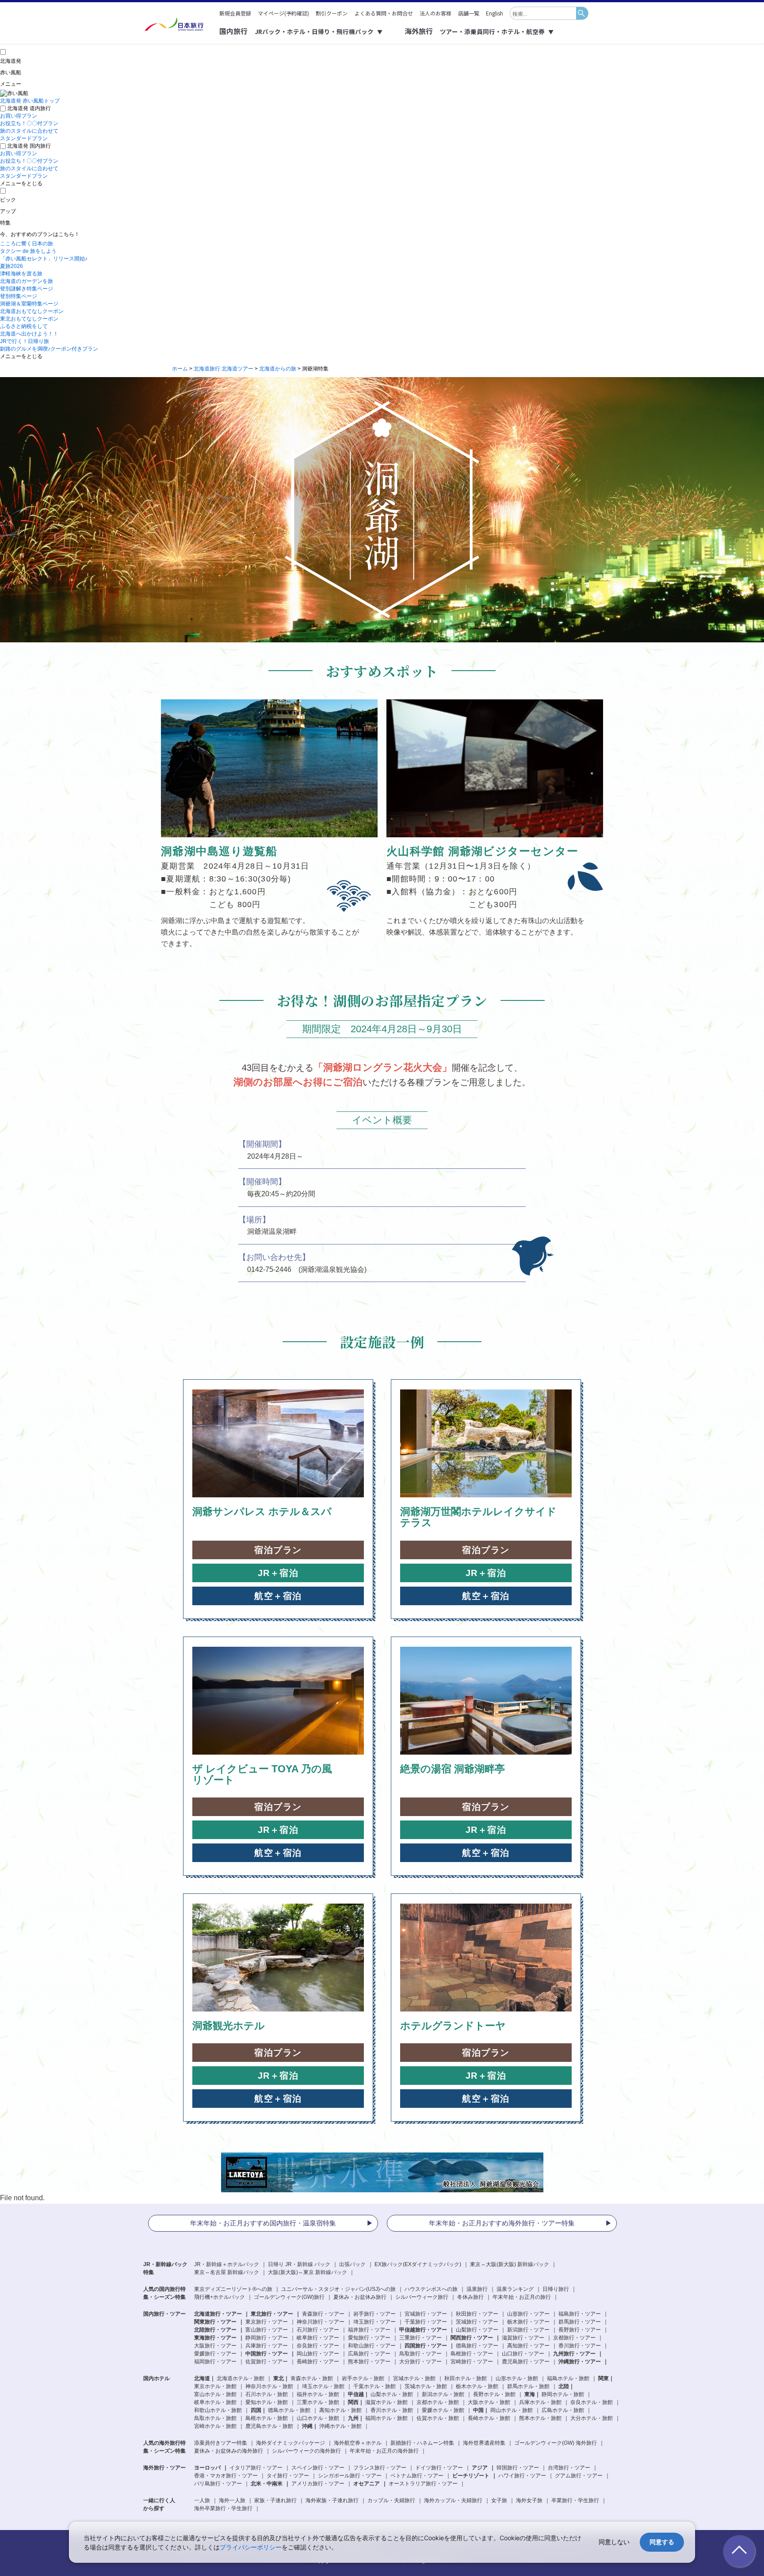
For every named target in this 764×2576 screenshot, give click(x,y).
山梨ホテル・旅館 (392, 2394)
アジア (480, 2468)
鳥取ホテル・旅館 (215, 2418)
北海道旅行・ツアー (218, 2314)
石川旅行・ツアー (318, 2330)
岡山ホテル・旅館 (512, 2410)
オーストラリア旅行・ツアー (423, 2484)
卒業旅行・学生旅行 (575, 2500)
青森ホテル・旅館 (312, 2378)
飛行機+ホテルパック (220, 2297)
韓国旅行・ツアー (518, 2468)
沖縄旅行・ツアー (580, 2362)
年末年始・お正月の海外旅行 (384, 2451)
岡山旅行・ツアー (318, 2354)
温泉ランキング (515, 2289)
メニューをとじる (21, 183)
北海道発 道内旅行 (29, 108)
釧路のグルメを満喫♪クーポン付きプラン (49, 349)
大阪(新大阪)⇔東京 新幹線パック (308, 2272)
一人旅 (202, 2500)
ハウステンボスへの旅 (431, 2289)
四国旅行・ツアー (426, 2346)
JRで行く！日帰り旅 (25, 341)
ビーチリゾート (471, 2476)
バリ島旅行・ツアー (218, 2484)
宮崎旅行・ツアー (472, 2362)
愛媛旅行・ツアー (215, 2354)
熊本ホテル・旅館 (540, 2418)
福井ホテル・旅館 (318, 2394)
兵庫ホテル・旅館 (540, 2402)
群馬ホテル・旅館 (528, 2386)
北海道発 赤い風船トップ (30, 101)
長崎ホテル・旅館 (489, 2418)
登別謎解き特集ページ (27, 289)
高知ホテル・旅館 (340, 2410)
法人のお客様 (435, 13)
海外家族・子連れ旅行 (332, 2500)
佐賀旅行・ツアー (267, 2362)
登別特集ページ (19, 296)
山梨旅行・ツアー (477, 2330)
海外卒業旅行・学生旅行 (223, 2508)
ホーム (180, 369)
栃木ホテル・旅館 (477, 2386)
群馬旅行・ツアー (580, 2322)
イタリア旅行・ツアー (256, 2468)
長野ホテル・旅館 (494, 2394)
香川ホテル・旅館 (392, 2410)
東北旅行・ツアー (272, 2314)
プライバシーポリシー (251, 2547)
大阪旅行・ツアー (215, 2346)
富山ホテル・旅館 (215, 2394)
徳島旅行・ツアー (477, 2346)
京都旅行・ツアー (574, 2338)
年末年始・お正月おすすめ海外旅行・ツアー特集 (502, 2223)
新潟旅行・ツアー (528, 2330)
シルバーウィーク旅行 (422, 2297)
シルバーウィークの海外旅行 (306, 2451)
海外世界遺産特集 (484, 2443)
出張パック (352, 2264)
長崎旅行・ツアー (318, 2362)
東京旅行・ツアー (267, 2322)
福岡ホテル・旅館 (386, 2418)
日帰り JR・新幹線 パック (299, 2264)
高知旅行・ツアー (528, 2346)
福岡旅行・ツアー (215, 2362)
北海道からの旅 (278, 369)
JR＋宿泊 (278, 1573)
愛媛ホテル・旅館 (443, 2410)
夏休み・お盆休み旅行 (360, 2297)
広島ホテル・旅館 (563, 2410)
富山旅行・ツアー (267, 2330)
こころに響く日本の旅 (27, 244)
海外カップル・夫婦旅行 (453, 2500)
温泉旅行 (477, 2289)
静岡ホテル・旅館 (563, 2394)
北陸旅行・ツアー (215, 2330)
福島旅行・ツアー (580, 2314)
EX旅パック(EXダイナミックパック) (418, 2264)
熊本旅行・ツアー (369, 2362)
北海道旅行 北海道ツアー (223, 369)
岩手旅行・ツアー (374, 2314)
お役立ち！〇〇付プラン (29, 123)
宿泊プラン (278, 1550)
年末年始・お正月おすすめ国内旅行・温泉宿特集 (263, 2223)
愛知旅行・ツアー (369, 2338)
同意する (662, 2542)
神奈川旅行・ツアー (321, 2322)
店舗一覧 (469, 13)
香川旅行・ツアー (580, 2346)
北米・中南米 (267, 2484)
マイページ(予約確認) (283, 13)
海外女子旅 (529, 2500)
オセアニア (367, 2484)
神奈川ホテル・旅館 (269, 2386)
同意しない (614, 2542)
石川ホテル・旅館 (267, 2394)
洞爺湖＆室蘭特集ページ (29, 304)
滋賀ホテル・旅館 (386, 2402)
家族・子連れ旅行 (275, 2500)
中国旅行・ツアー (267, 2354)
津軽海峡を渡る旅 (21, 274)
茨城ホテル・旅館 (426, 2386)
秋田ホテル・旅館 (466, 2378)
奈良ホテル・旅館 (592, 2402)
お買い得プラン (19, 116)
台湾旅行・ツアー (569, 2468)
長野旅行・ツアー (580, 2330)
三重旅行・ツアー (420, 2338)
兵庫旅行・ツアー (267, 2346)
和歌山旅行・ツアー (372, 2346)
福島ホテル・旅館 (568, 2378)
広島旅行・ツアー (369, 2354)
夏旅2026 (11, 266)
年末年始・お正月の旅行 (522, 2297)
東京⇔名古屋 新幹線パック (227, 2272)
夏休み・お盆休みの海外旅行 (229, 2451)
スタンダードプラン (24, 138)
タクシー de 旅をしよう (28, 251)
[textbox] (543, 13)
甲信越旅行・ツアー (423, 2330)
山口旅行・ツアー (523, 2354)
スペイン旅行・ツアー (318, 2468)
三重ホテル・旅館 (318, 2402)
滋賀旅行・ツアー (523, 2338)
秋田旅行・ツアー (477, 2314)
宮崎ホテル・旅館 (215, 2426)
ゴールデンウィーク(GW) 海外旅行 (556, 2443)
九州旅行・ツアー (574, 2354)
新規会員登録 (235, 13)
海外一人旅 (232, 2500)
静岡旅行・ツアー (267, 2338)
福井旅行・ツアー (369, 2330)
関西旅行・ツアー (472, 2338)
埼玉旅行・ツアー (374, 2322)
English (495, 13)
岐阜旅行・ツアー (318, 2338)
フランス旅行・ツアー (380, 2468)
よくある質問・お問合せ (384, 13)
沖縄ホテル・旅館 (340, 2426)
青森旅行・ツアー (323, 2314)
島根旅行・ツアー (472, 2354)
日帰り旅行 (556, 2289)
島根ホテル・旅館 (267, 2418)
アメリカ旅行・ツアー (318, 2484)
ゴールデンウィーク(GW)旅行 (289, 2297)
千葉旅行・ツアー (426, 2322)
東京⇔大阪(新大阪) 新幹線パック (510, 2264)
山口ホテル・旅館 (318, 2418)
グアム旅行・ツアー (579, 2476)
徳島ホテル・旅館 (289, 2410)
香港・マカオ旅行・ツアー (226, 2476)
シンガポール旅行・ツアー (350, 2476)
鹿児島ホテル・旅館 (269, 2426)
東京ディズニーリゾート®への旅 (233, 2289)
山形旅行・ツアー (528, 2314)
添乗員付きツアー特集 (221, 2443)
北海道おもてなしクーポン (32, 311)
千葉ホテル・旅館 (374, 2386)
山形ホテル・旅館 (517, 2378)
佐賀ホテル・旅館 (438, 2418)
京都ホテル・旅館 (438, 2402)
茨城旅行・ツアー (477, 2322)
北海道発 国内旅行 (29, 146)
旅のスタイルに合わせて (29, 131)
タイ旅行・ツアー (288, 2476)
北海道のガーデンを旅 (27, 281)
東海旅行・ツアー (215, 2338)
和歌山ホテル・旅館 (218, 2410)
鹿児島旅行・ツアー (526, 2362)
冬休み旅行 (470, 2297)
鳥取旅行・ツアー (420, 2354)
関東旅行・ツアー (215, 2322)
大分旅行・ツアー (420, 2362)
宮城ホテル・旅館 (414, 2378)
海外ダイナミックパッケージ (290, 2443)
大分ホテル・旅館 (592, 2418)
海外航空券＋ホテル (358, 2443)
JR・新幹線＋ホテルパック (227, 2264)
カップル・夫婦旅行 (391, 2500)
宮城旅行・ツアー (426, 2314)
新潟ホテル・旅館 (443, 2394)
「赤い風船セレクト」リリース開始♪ (44, 259)
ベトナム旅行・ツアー (417, 2476)
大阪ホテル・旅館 (489, 2402)
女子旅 (499, 2500)
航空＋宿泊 (278, 1596)
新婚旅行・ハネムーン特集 (422, 2443)
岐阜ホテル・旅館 (215, 2402)
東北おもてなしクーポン (29, 319)
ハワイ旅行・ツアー (522, 2476)
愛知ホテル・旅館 (267, 2402)
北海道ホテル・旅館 (241, 2378)
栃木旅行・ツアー (528, 2322)
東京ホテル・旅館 (215, 2386)
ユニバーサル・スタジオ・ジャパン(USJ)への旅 (338, 2289)
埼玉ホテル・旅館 (323, 2386)
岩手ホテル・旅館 (363, 2378)
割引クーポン (332, 13)
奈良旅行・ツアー (318, 2346)
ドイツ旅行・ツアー (439, 2468)
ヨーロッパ (207, 2468)
